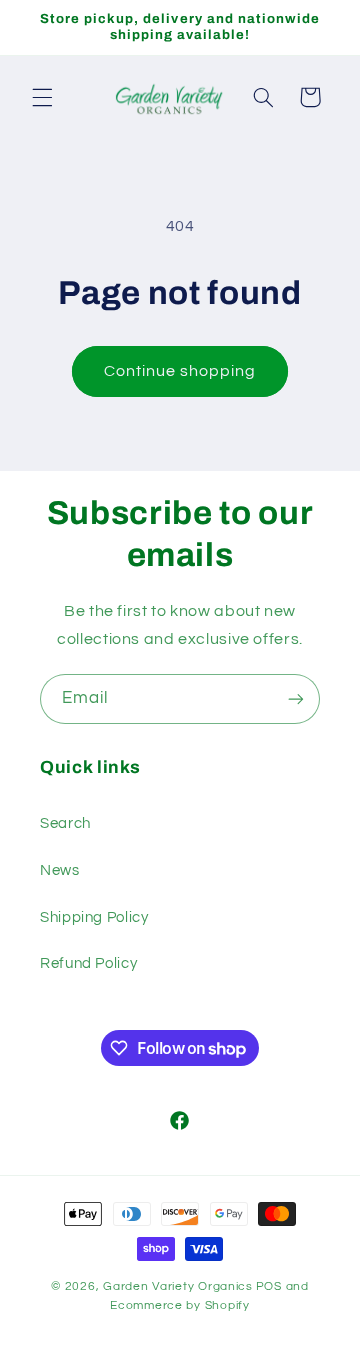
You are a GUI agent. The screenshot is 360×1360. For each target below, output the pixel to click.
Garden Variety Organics (178, 1286)
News (60, 870)
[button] (42, 97)
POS (269, 1286)
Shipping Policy (94, 917)
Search (65, 823)
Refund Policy (88, 963)
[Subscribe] (296, 698)
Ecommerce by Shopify (180, 1305)
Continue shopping (180, 371)
